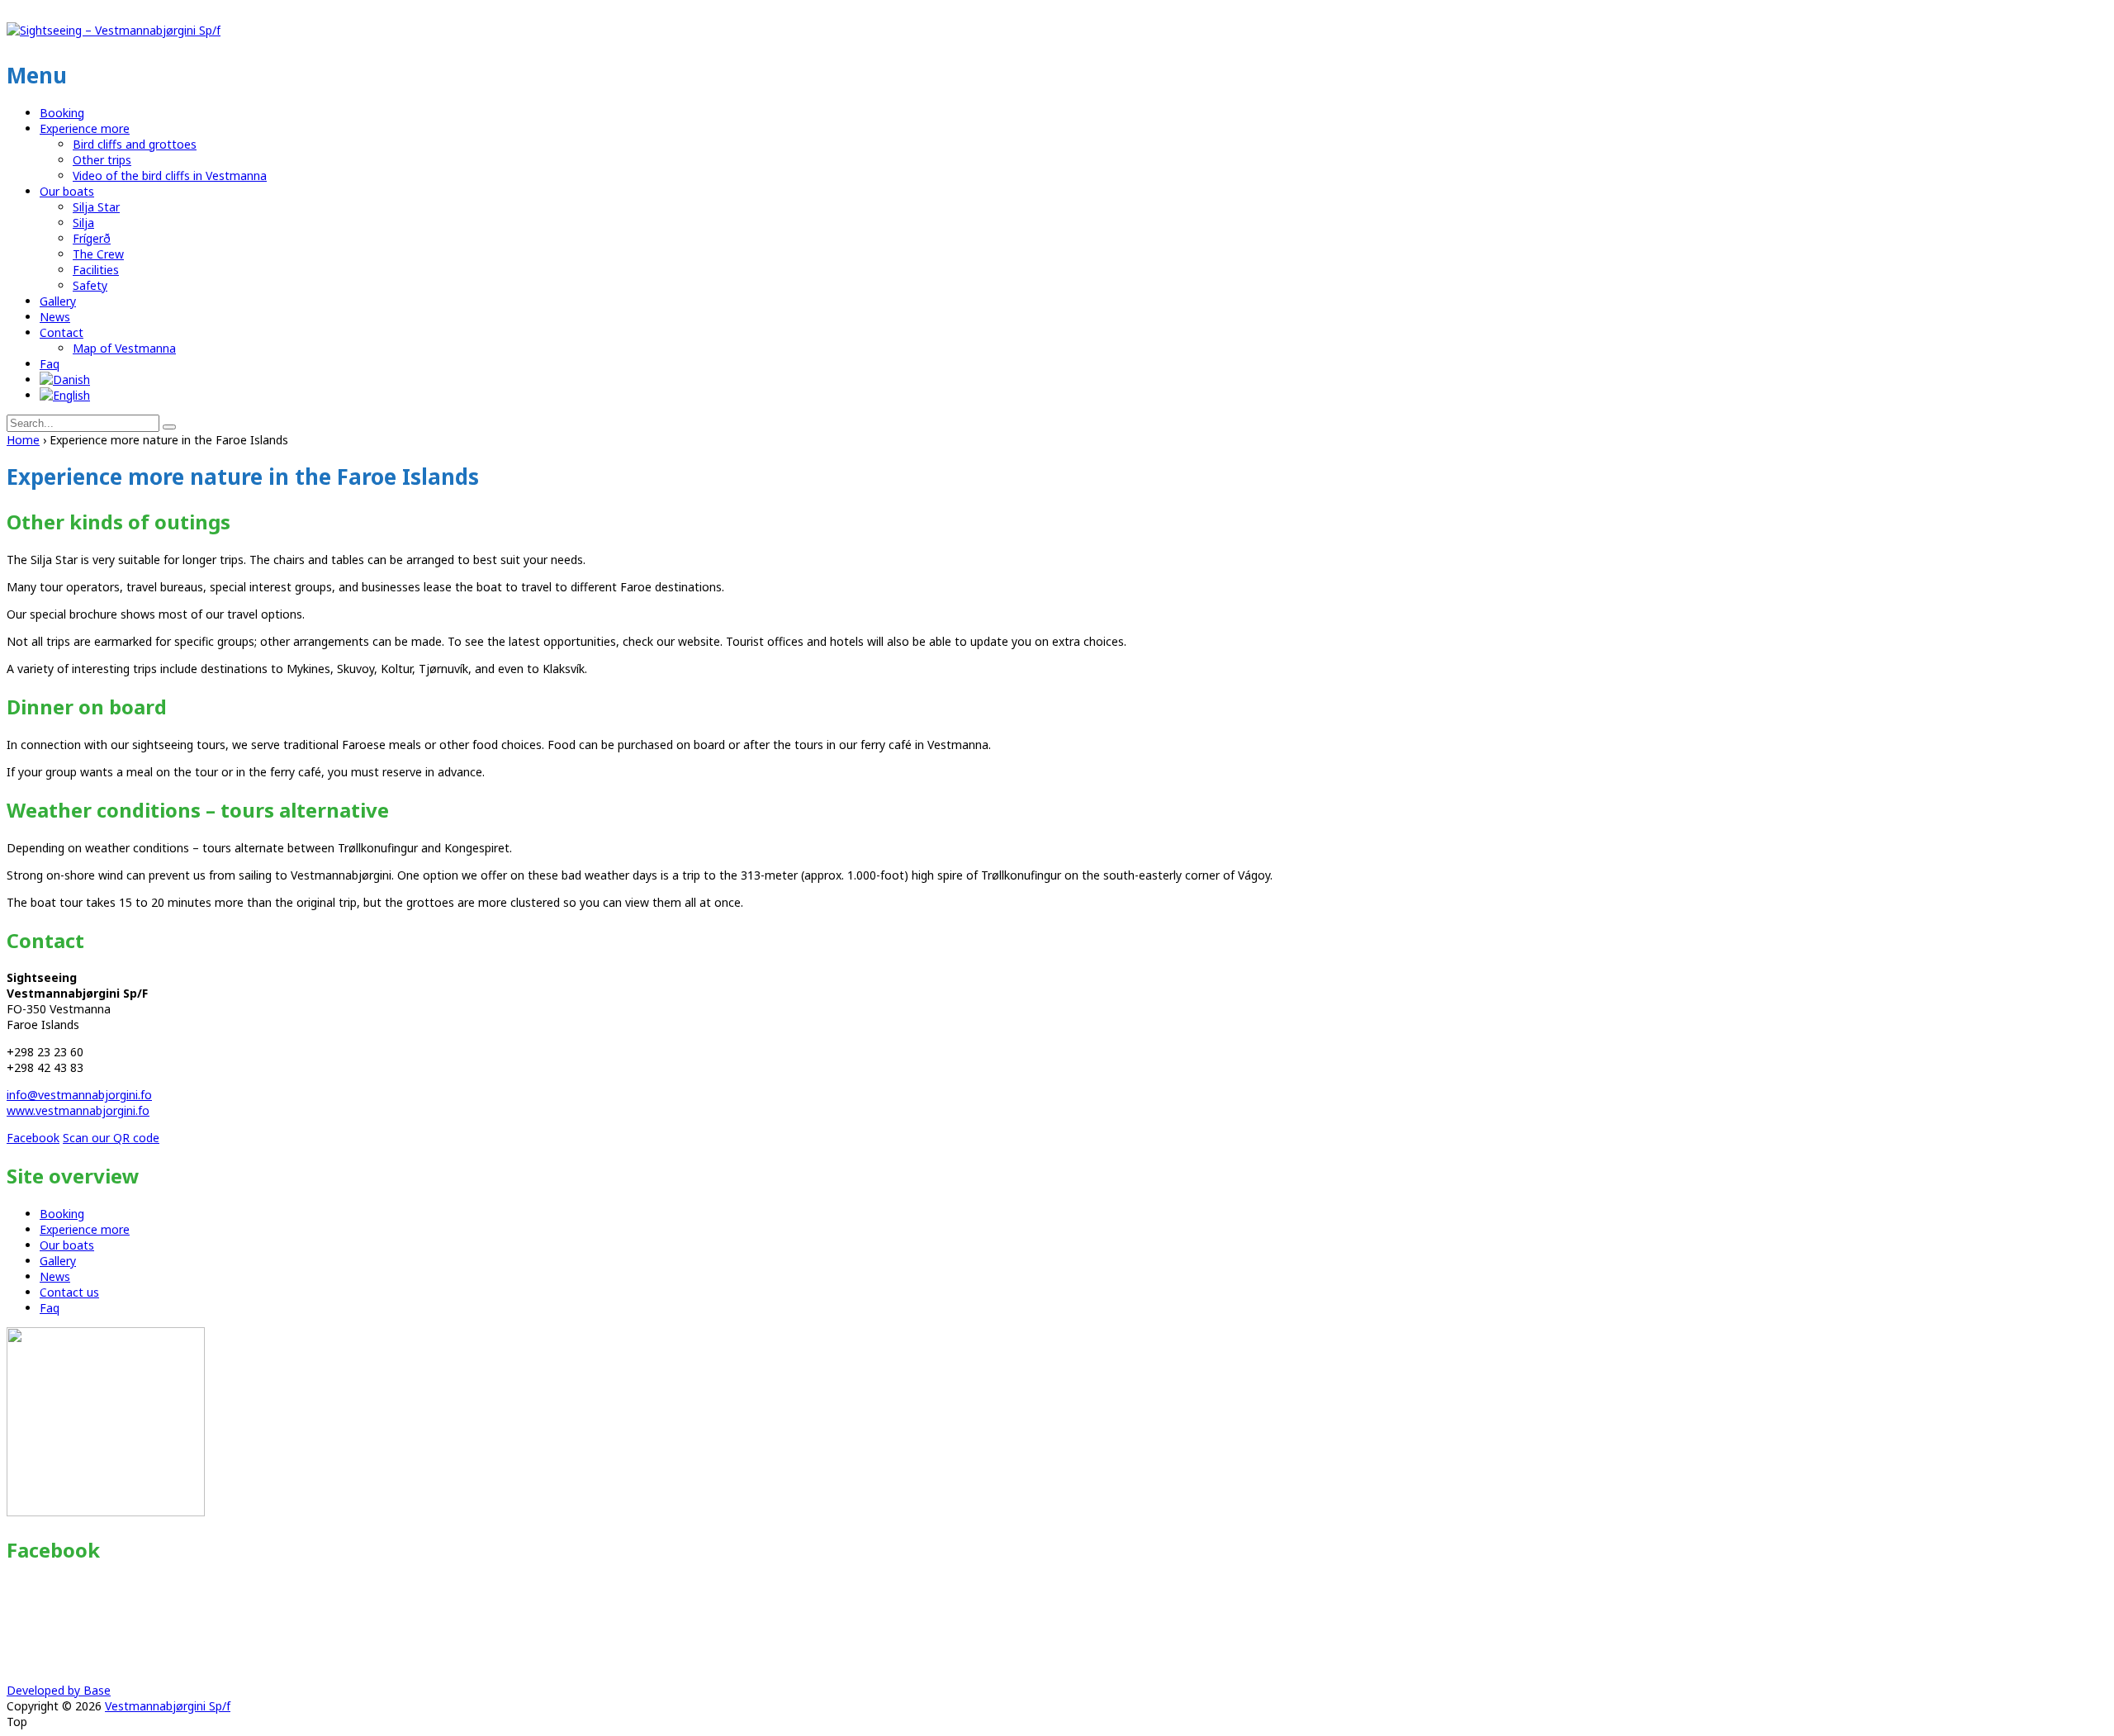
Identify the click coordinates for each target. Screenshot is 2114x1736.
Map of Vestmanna (124, 348)
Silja (83, 223)
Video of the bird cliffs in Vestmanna (170, 175)
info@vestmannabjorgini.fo (79, 1095)
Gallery (58, 301)
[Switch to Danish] (65, 379)
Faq (50, 364)
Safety (90, 285)
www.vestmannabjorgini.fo (78, 1110)
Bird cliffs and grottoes (135, 144)
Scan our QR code (111, 1138)
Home (23, 440)
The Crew (98, 254)
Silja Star (96, 207)
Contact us (69, 1292)
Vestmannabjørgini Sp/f (168, 1706)
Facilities (96, 270)
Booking (62, 113)
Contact (62, 332)
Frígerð (92, 238)
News (55, 317)
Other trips (102, 160)
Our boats (67, 191)
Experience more (85, 128)
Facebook (33, 1138)
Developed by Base (59, 1690)
